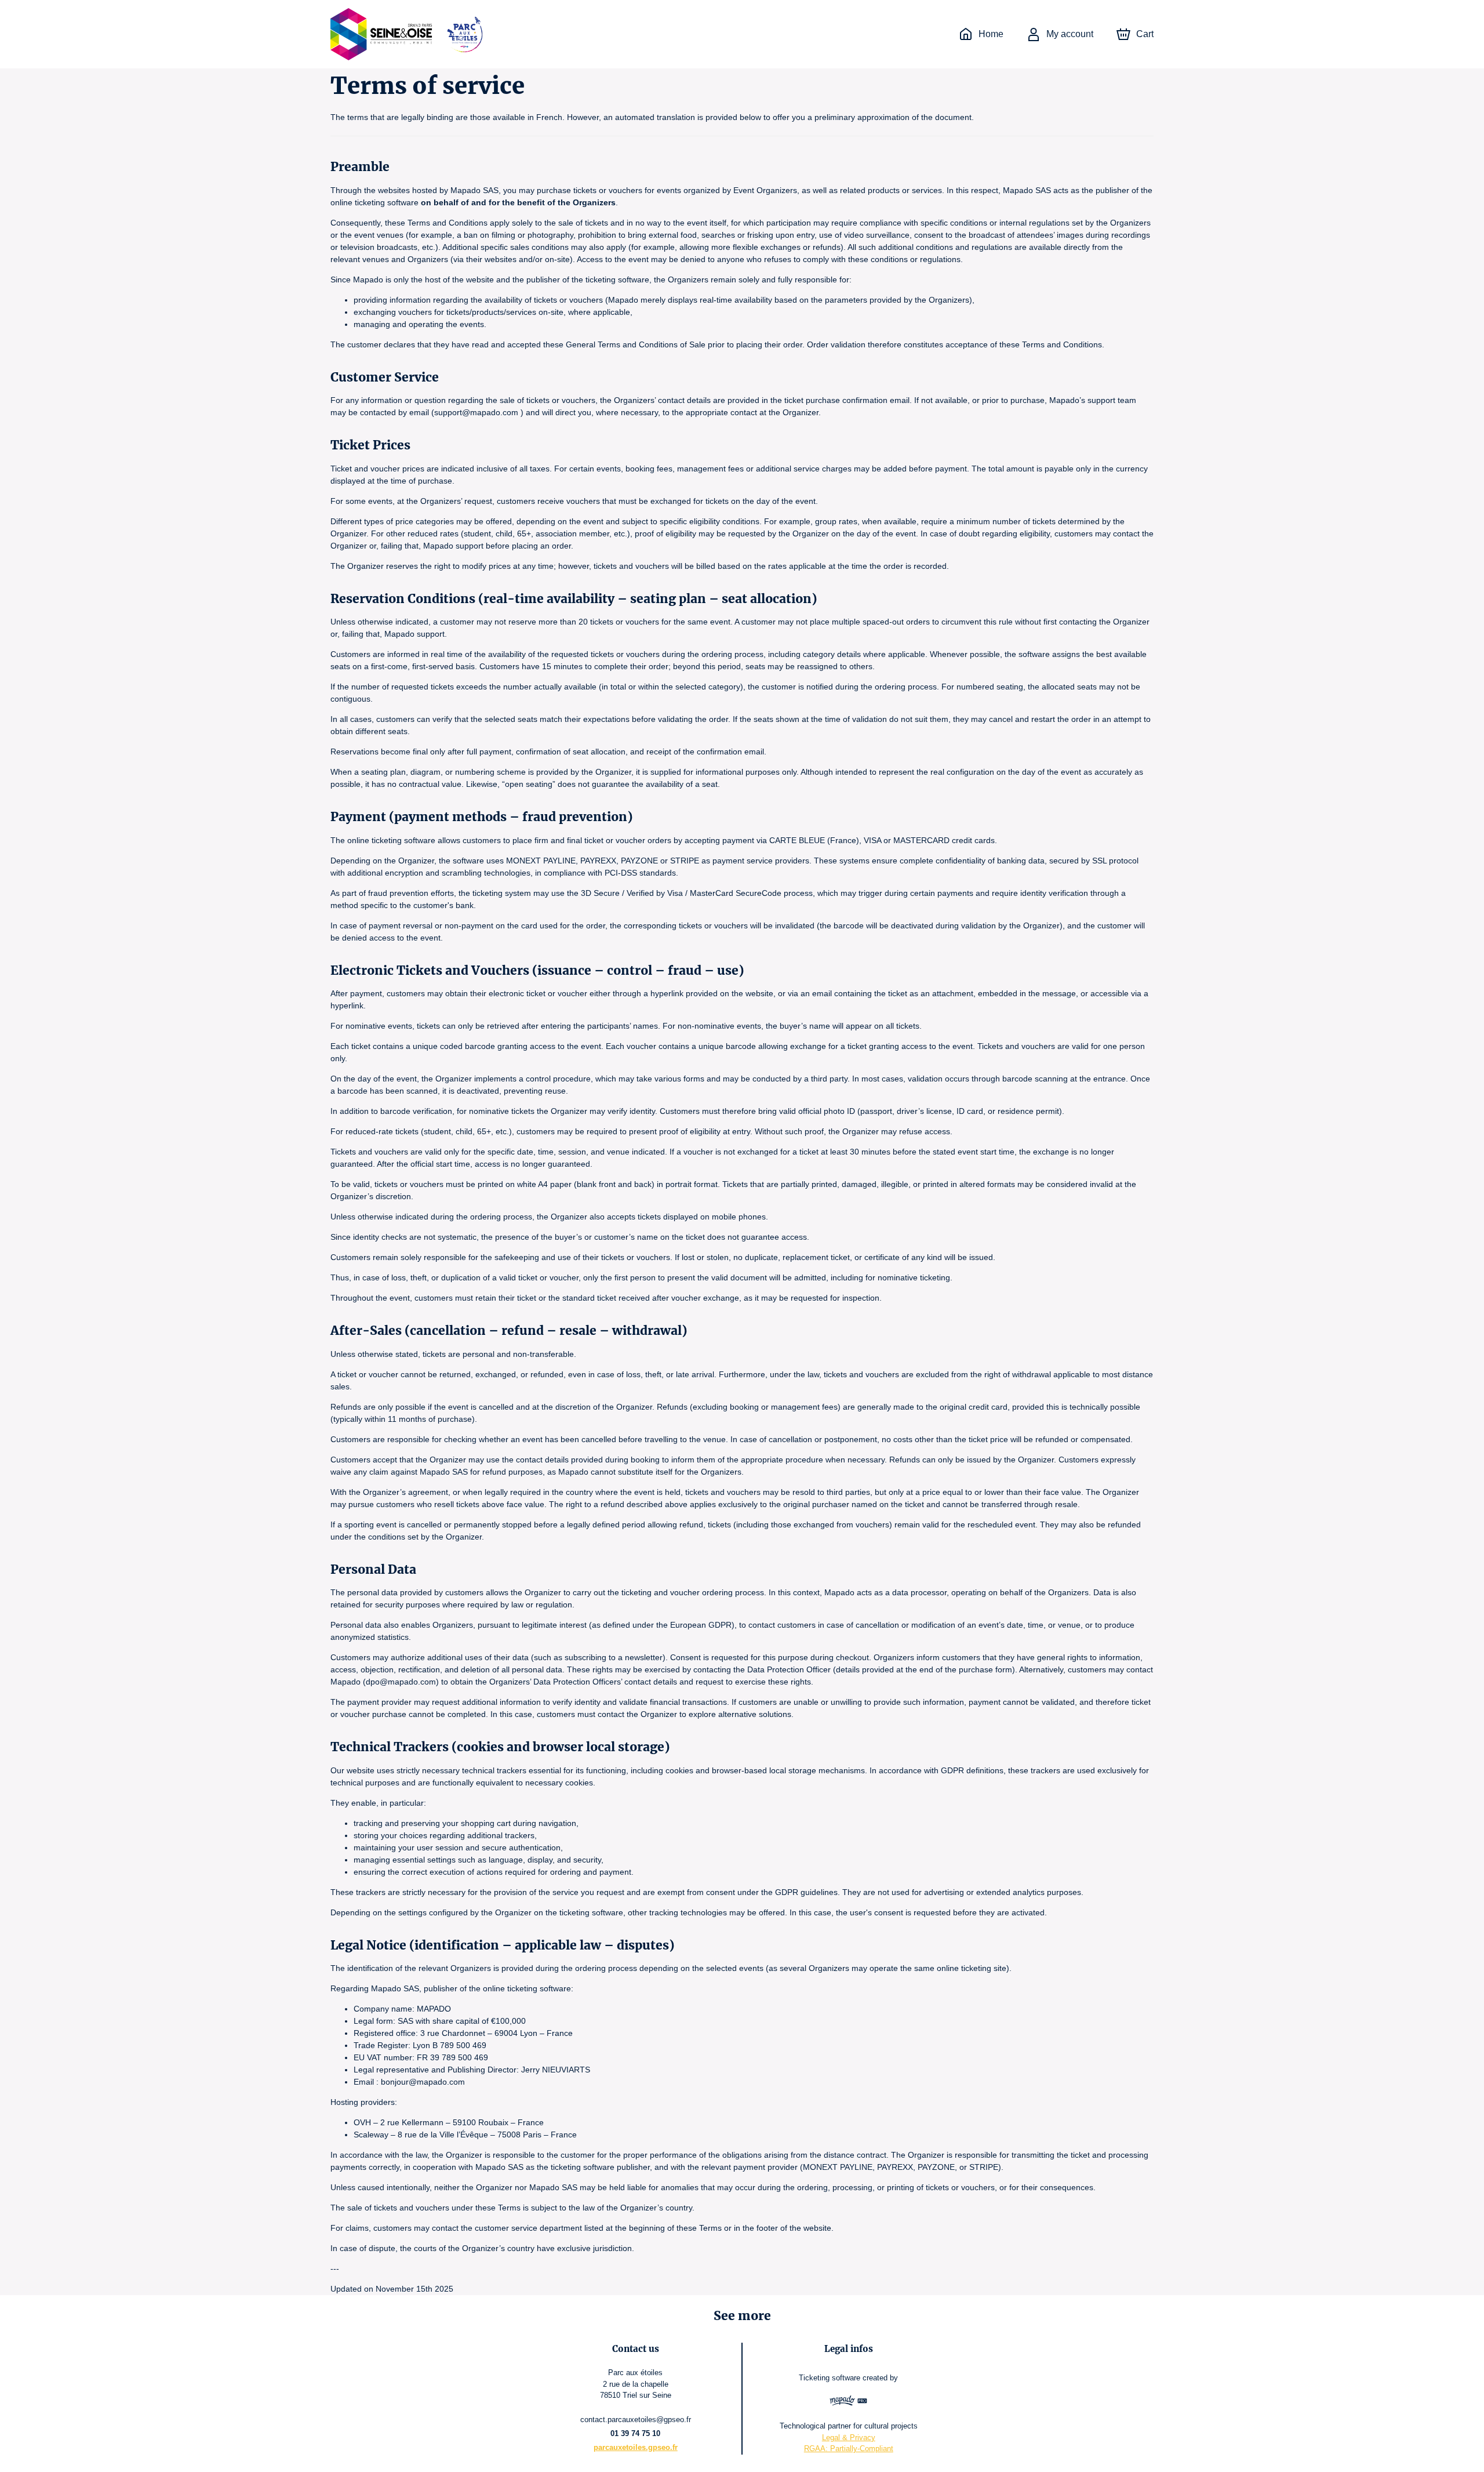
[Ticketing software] (848, 2402)
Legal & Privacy (849, 2437)
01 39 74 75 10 (635, 2433)
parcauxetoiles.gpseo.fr (636, 2447)
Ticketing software (830, 2378)
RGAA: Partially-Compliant (849, 2449)
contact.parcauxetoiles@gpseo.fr (636, 2420)
